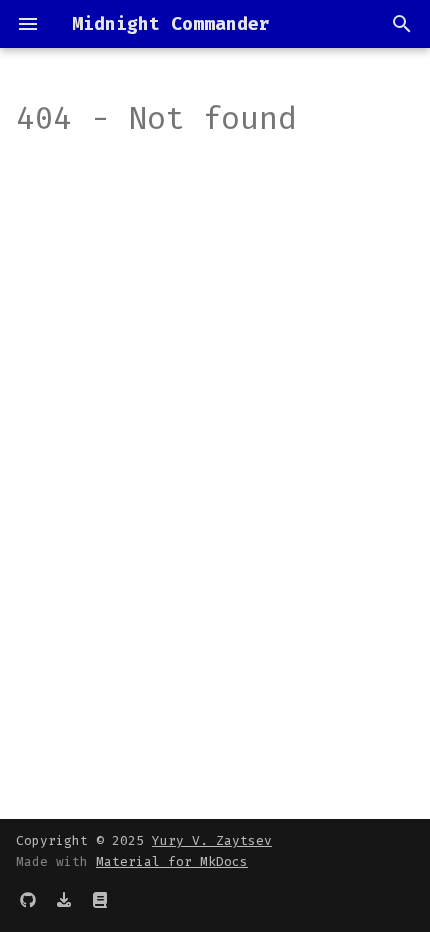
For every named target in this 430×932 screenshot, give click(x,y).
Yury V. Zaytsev (212, 840)
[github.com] (28, 900)
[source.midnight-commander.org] (100, 900)
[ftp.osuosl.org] (64, 900)
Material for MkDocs (172, 861)
